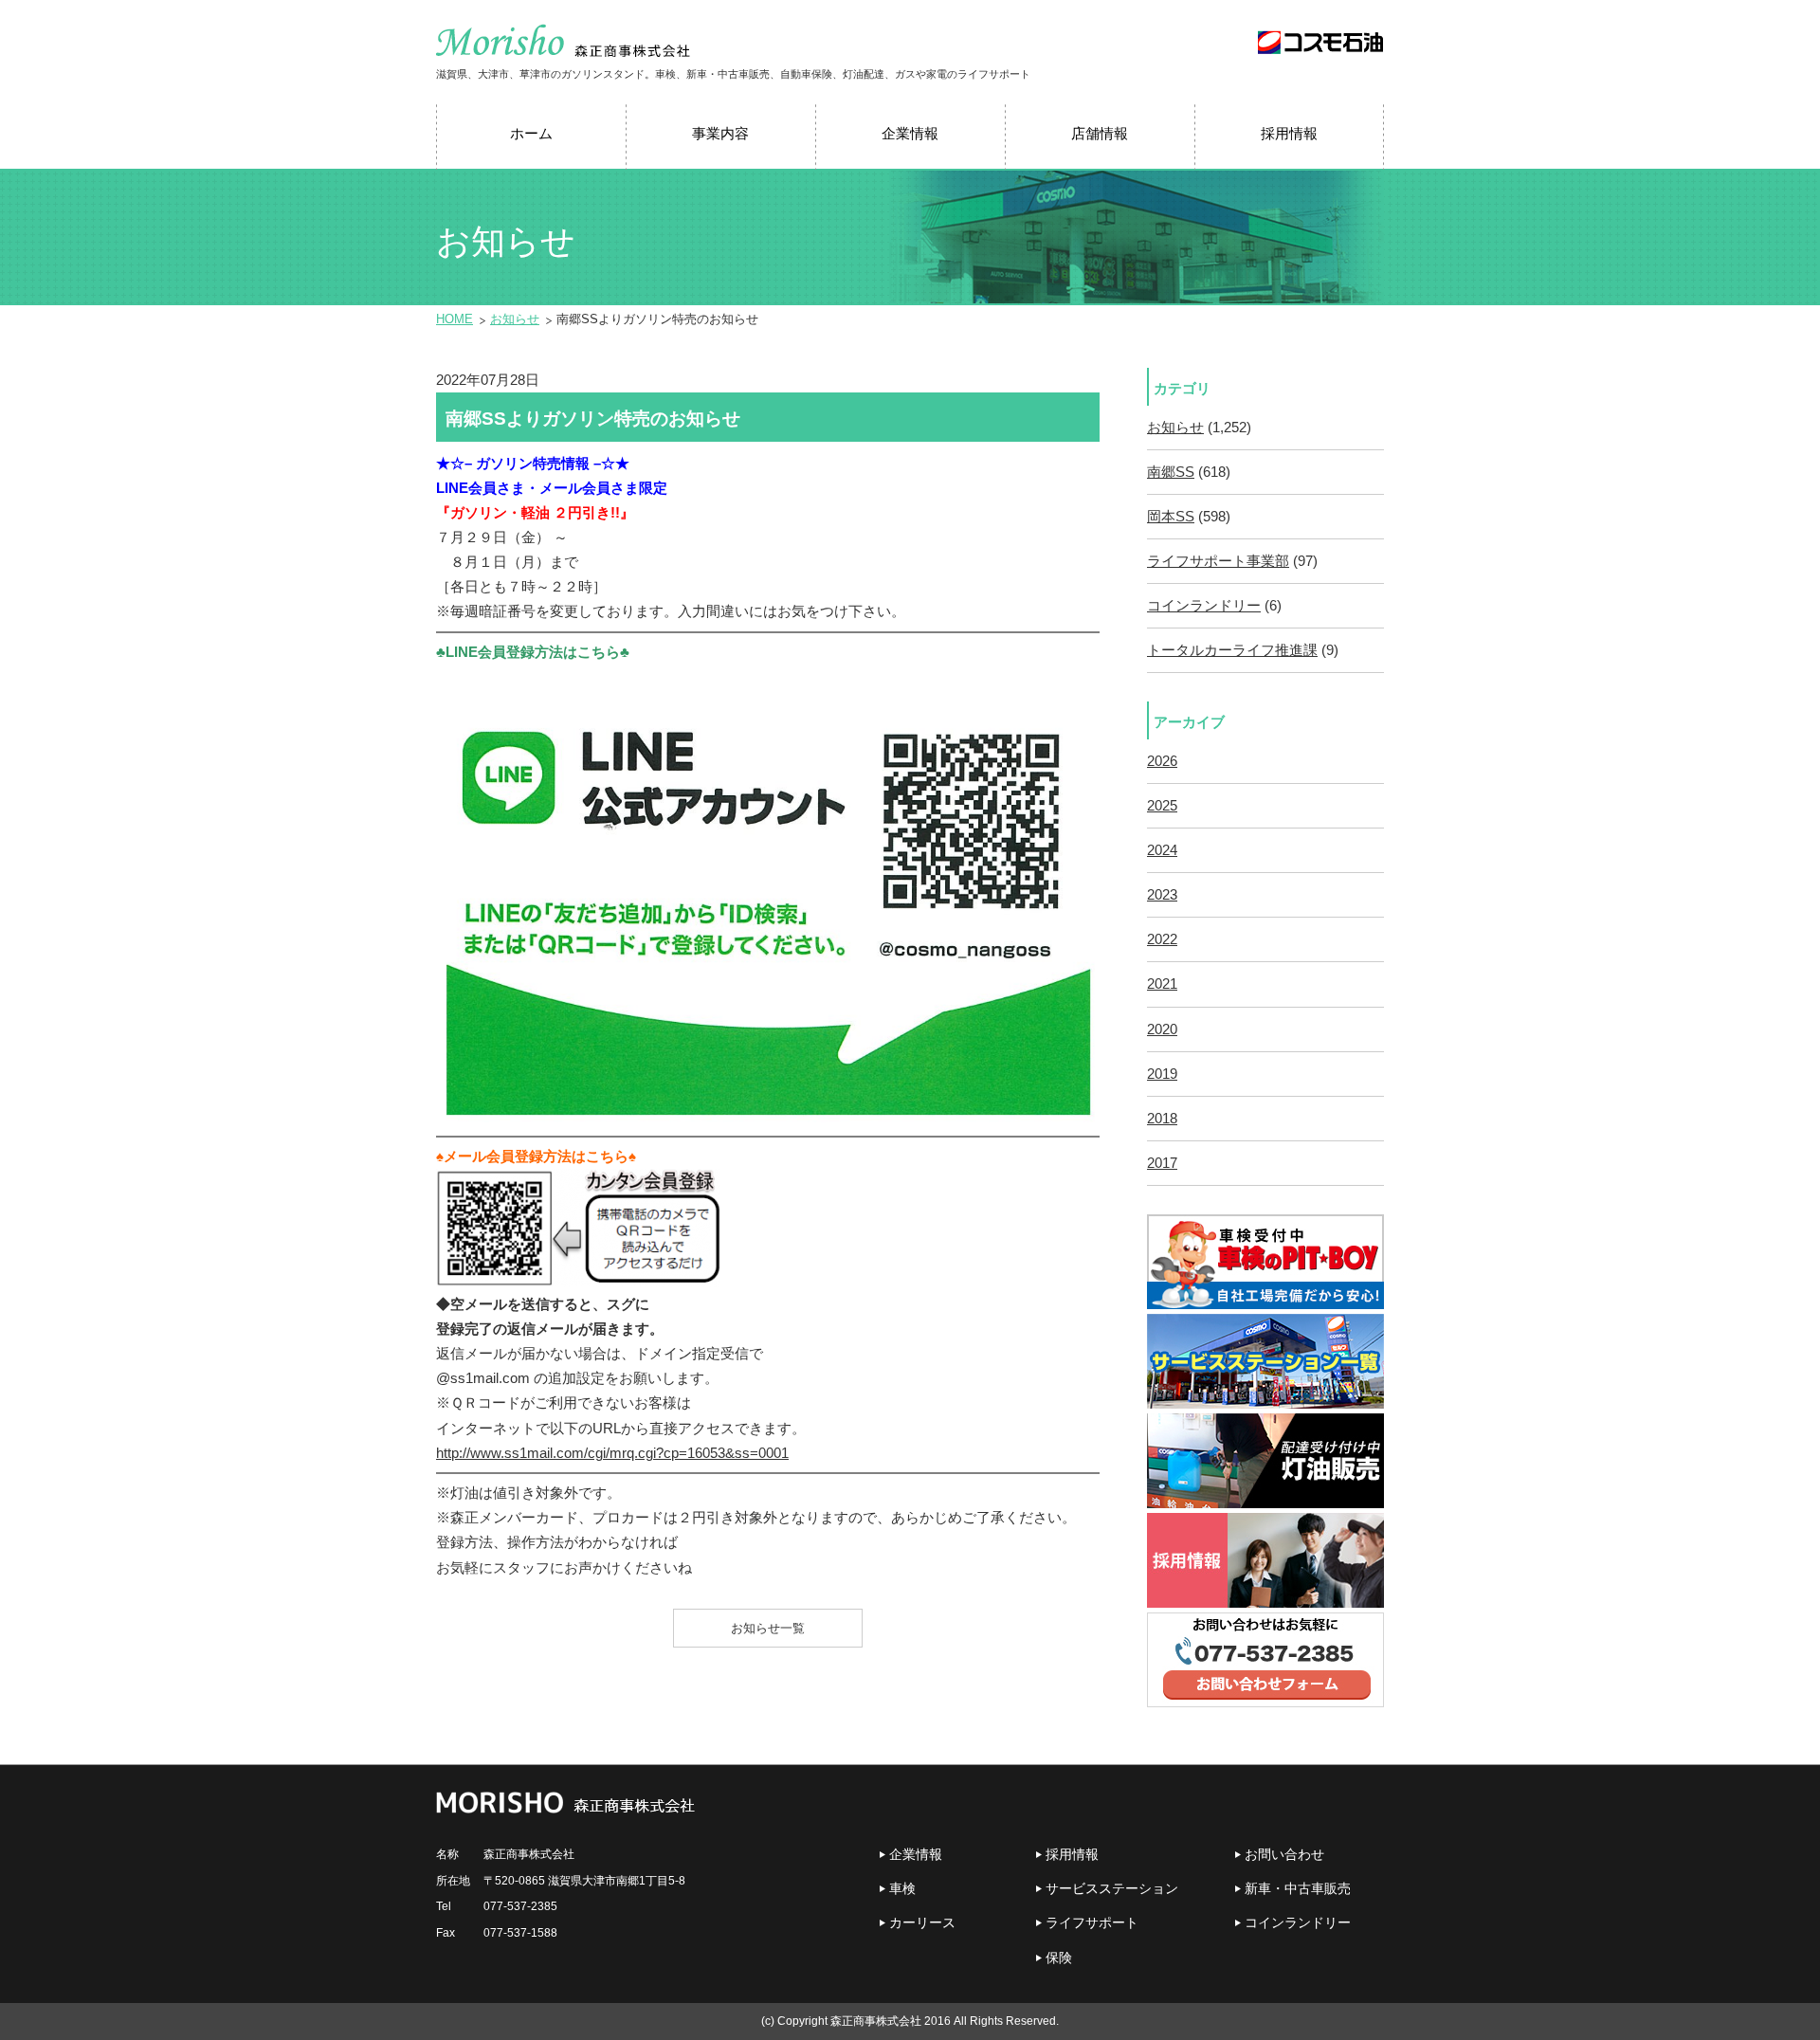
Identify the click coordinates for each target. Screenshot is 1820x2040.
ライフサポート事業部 (1218, 561)
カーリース (922, 1922)
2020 (1162, 1029)
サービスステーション (1112, 1888)
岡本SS (1171, 517)
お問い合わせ (1284, 1854)
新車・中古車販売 (1298, 1888)
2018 (1162, 1119)
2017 (1162, 1163)
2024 (1162, 850)
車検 (902, 1888)
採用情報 (1072, 1854)
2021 (1162, 984)
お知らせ (515, 319)
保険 (1059, 1958)
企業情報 (916, 1854)
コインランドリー (1204, 606)
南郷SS (1171, 472)
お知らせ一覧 (768, 1628)
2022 (1162, 939)
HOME (455, 319)
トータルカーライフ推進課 (1232, 650)
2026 (1162, 761)
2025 (1162, 806)
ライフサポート (1092, 1922)
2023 (1162, 895)
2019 (1162, 1074)
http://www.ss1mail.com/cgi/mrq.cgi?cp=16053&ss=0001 (612, 1453)
